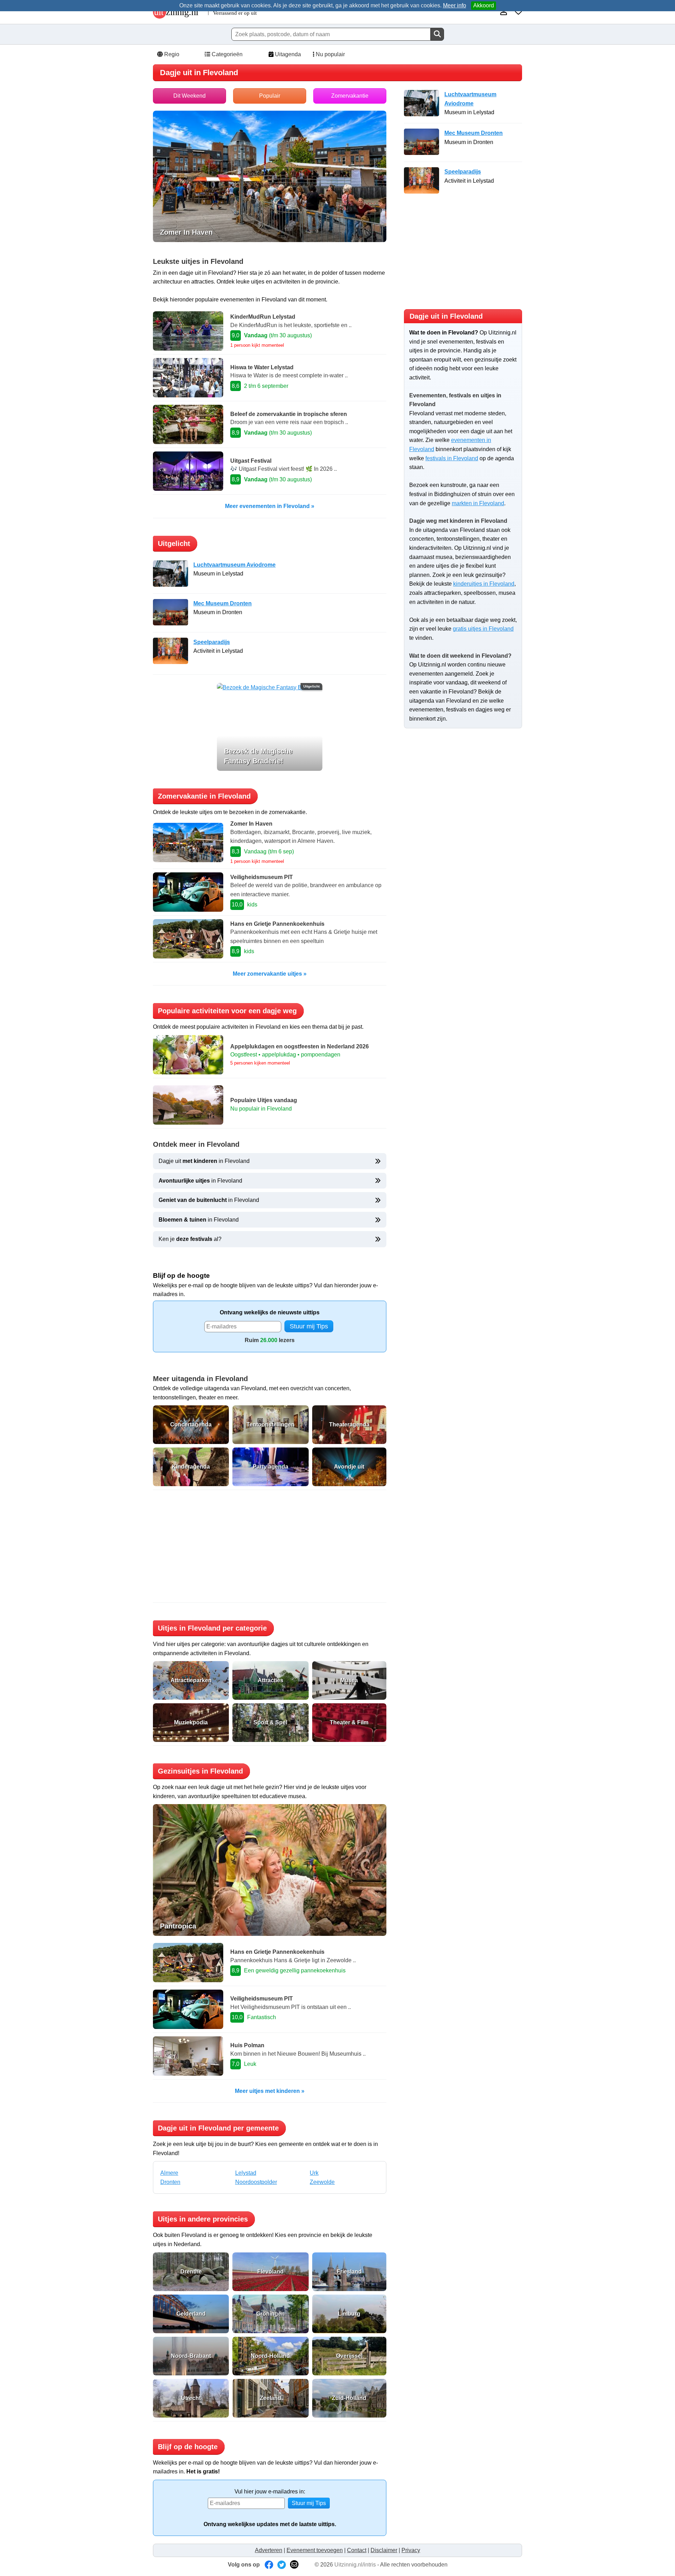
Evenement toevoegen (315, 2550)
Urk (314, 2173)
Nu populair (330, 54)
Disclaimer (384, 2550)
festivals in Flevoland (452, 458)
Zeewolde (322, 2182)
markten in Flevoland (478, 503)
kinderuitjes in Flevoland (484, 584)
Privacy (411, 2550)
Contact (357, 2550)
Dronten (170, 2182)
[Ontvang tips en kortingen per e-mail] (294, 2565)
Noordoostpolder (256, 2182)
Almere (169, 2173)
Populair (270, 96)
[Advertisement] (270, 1546)
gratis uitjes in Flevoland (483, 629)
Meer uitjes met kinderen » (270, 2091)
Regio (171, 54)
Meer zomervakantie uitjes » (270, 974)
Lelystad (246, 2173)
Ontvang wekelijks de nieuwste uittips (270, 1312)
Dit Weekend (189, 96)
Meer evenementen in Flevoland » (270, 506)
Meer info (455, 5)
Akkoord (484, 5)
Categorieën (226, 54)
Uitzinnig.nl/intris (355, 2565)
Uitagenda (287, 54)
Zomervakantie (350, 96)
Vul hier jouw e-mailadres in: (270, 2492)
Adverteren (269, 2550)
